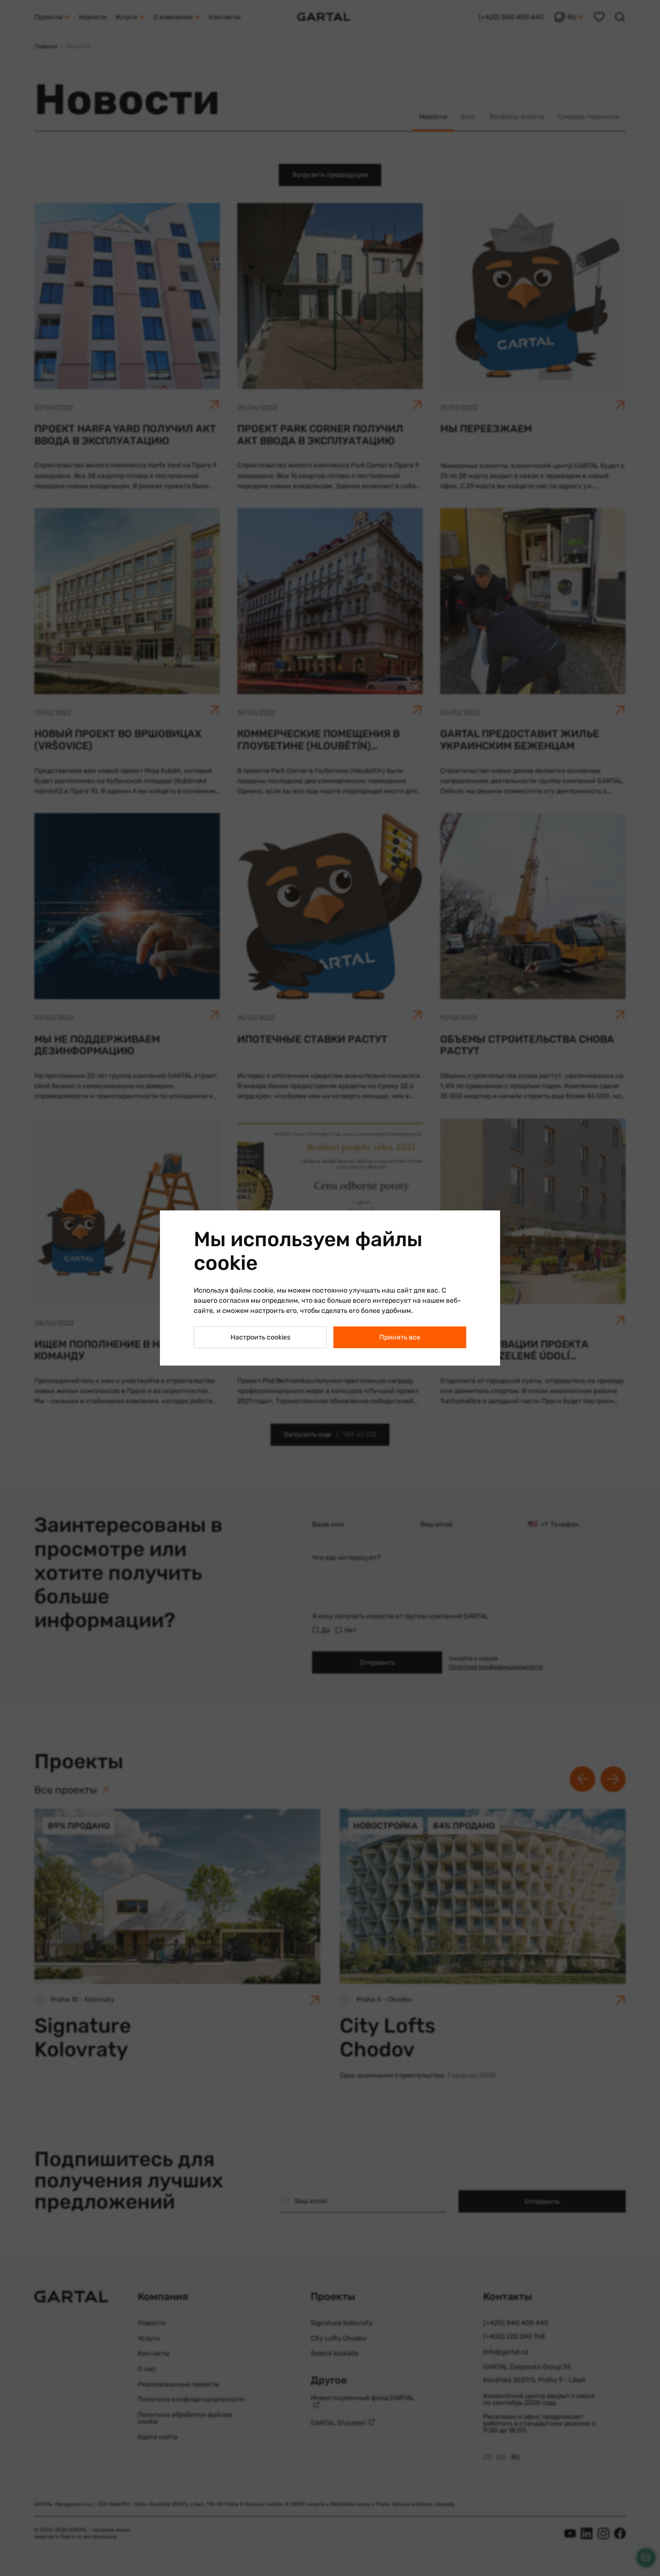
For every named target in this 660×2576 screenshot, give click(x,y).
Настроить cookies (260, 1337)
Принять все (400, 1337)
